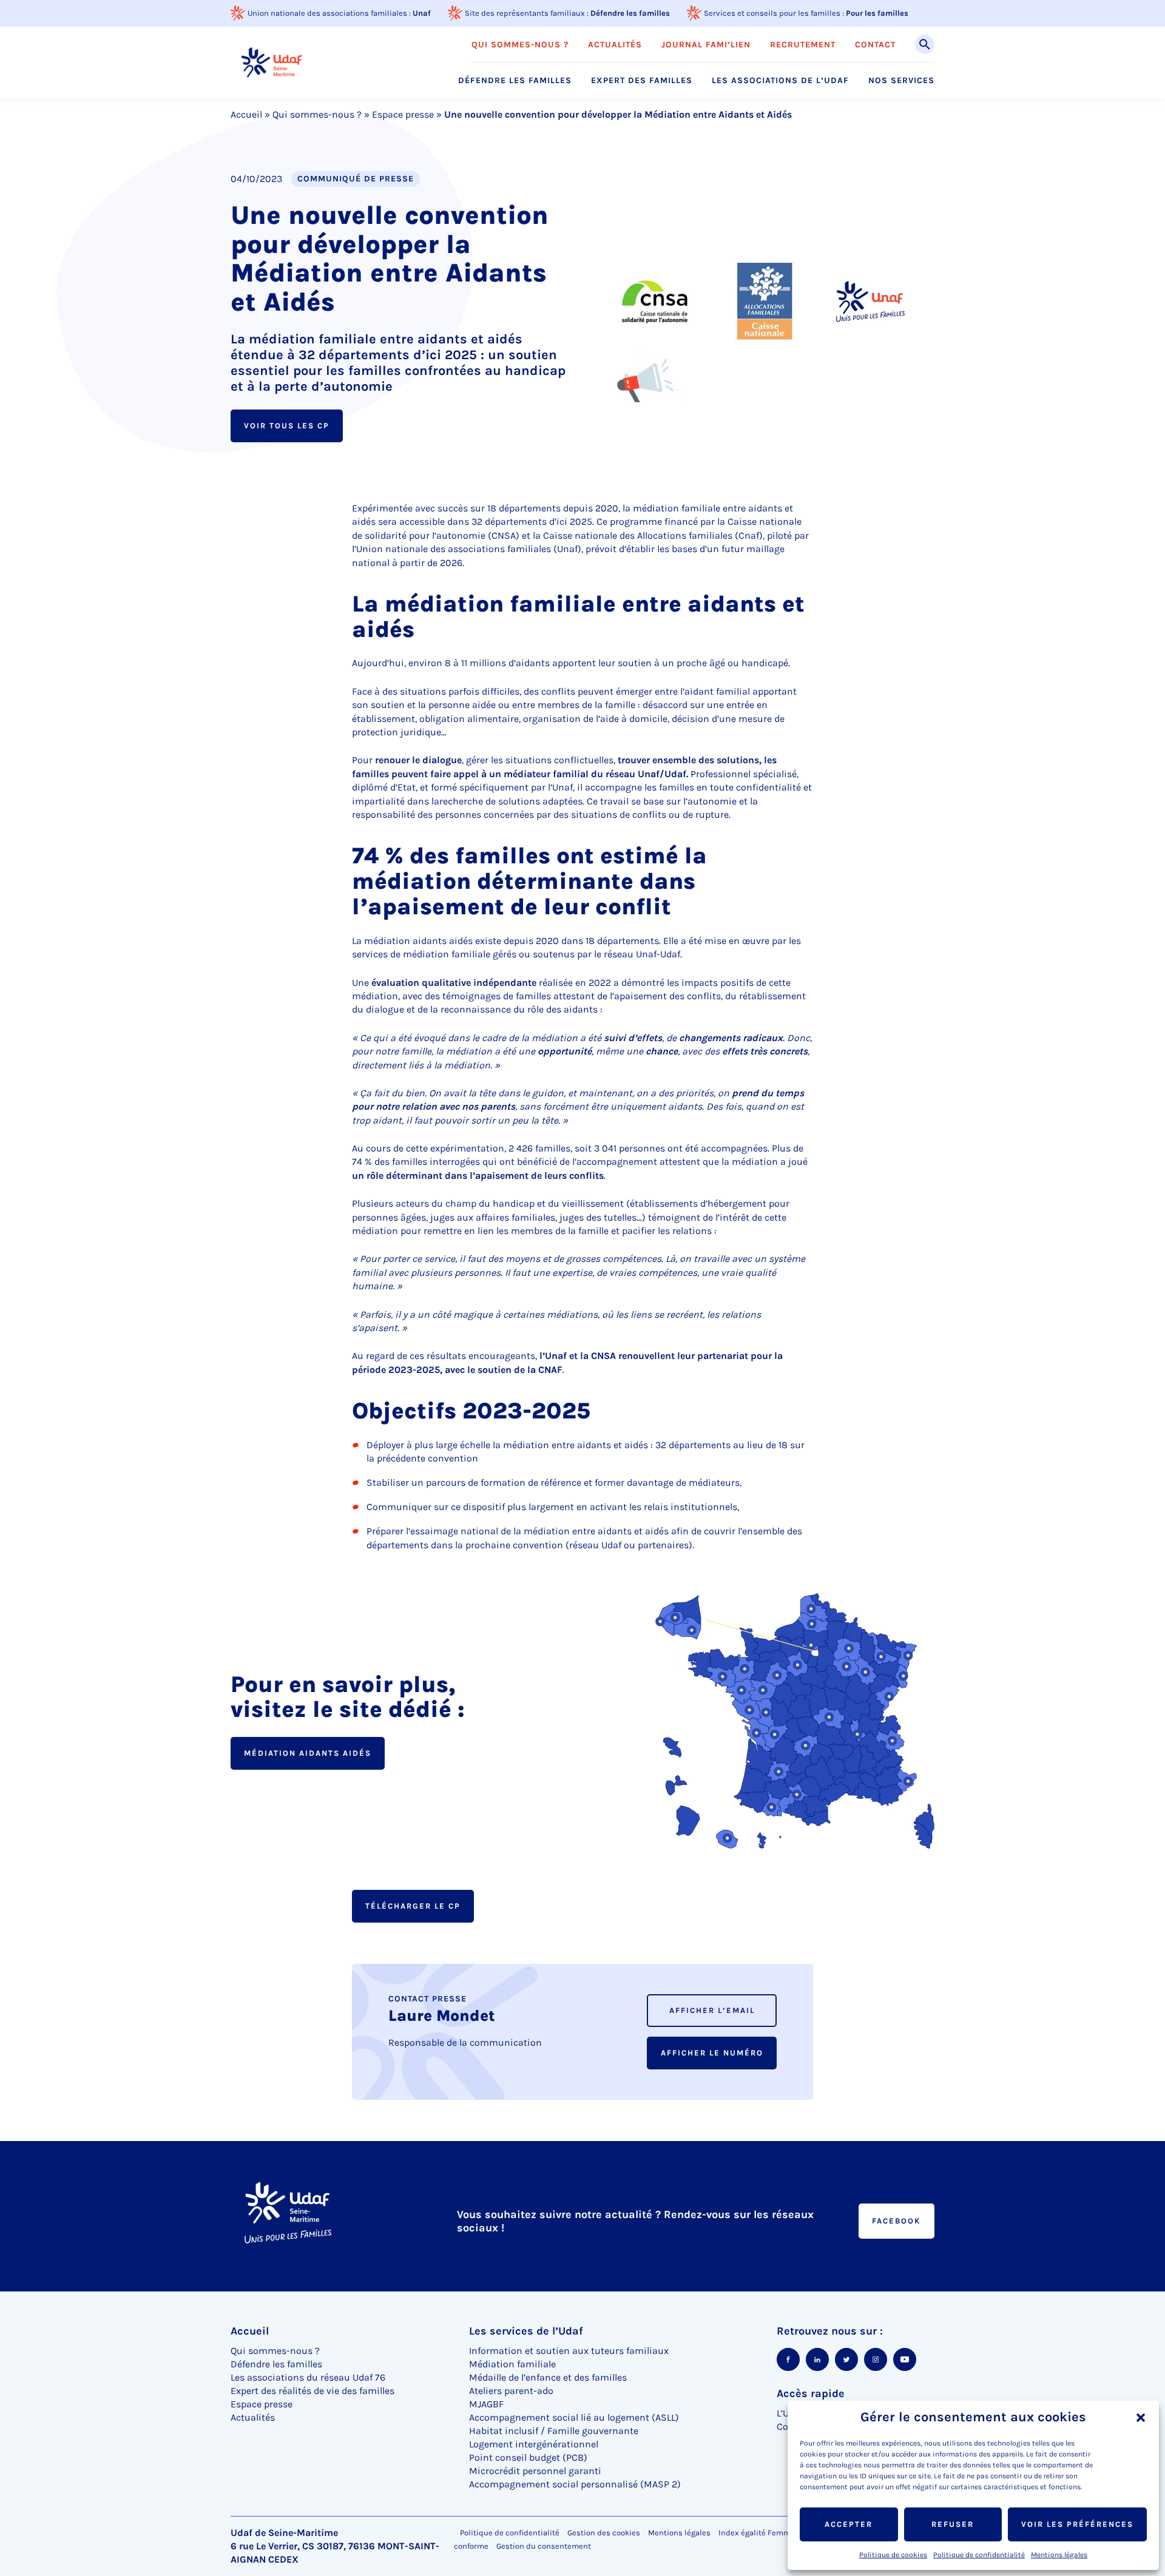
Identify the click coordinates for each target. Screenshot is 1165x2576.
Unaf (422, 13)
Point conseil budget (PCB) (528, 2457)
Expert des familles (642, 81)
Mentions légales (1059, 2555)
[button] (1141, 2418)
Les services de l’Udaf (526, 2331)
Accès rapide (811, 2393)
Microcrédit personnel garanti (535, 2471)
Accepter (849, 2524)
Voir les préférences (1077, 2524)
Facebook (897, 2221)
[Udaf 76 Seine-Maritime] (272, 62)
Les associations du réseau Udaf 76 (308, 2377)
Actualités (615, 45)
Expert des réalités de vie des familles (312, 2391)
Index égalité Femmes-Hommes (777, 2533)
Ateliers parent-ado (511, 2391)
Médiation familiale (512, 2364)
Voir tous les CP (287, 426)
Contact (875, 45)
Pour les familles (877, 13)
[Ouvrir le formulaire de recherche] (925, 44)
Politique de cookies (893, 2555)
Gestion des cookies (604, 2533)
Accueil (246, 114)
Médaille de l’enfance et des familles (548, 2377)
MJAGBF (486, 2404)
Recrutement (803, 45)
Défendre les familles (630, 13)
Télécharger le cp (413, 1906)
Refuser (953, 2524)
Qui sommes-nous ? (520, 45)
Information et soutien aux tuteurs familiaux (569, 2351)
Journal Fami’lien (706, 45)
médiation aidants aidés (308, 1753)
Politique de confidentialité (979, 2555)
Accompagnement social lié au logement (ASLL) (574, 2417)
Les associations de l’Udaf (780, 81)
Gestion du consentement (544, 2546)
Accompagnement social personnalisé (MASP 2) (575, 2484)
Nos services (901, 81)
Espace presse (403, 114)
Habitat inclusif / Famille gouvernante (554, 2431)
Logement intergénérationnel (534, 2444)
